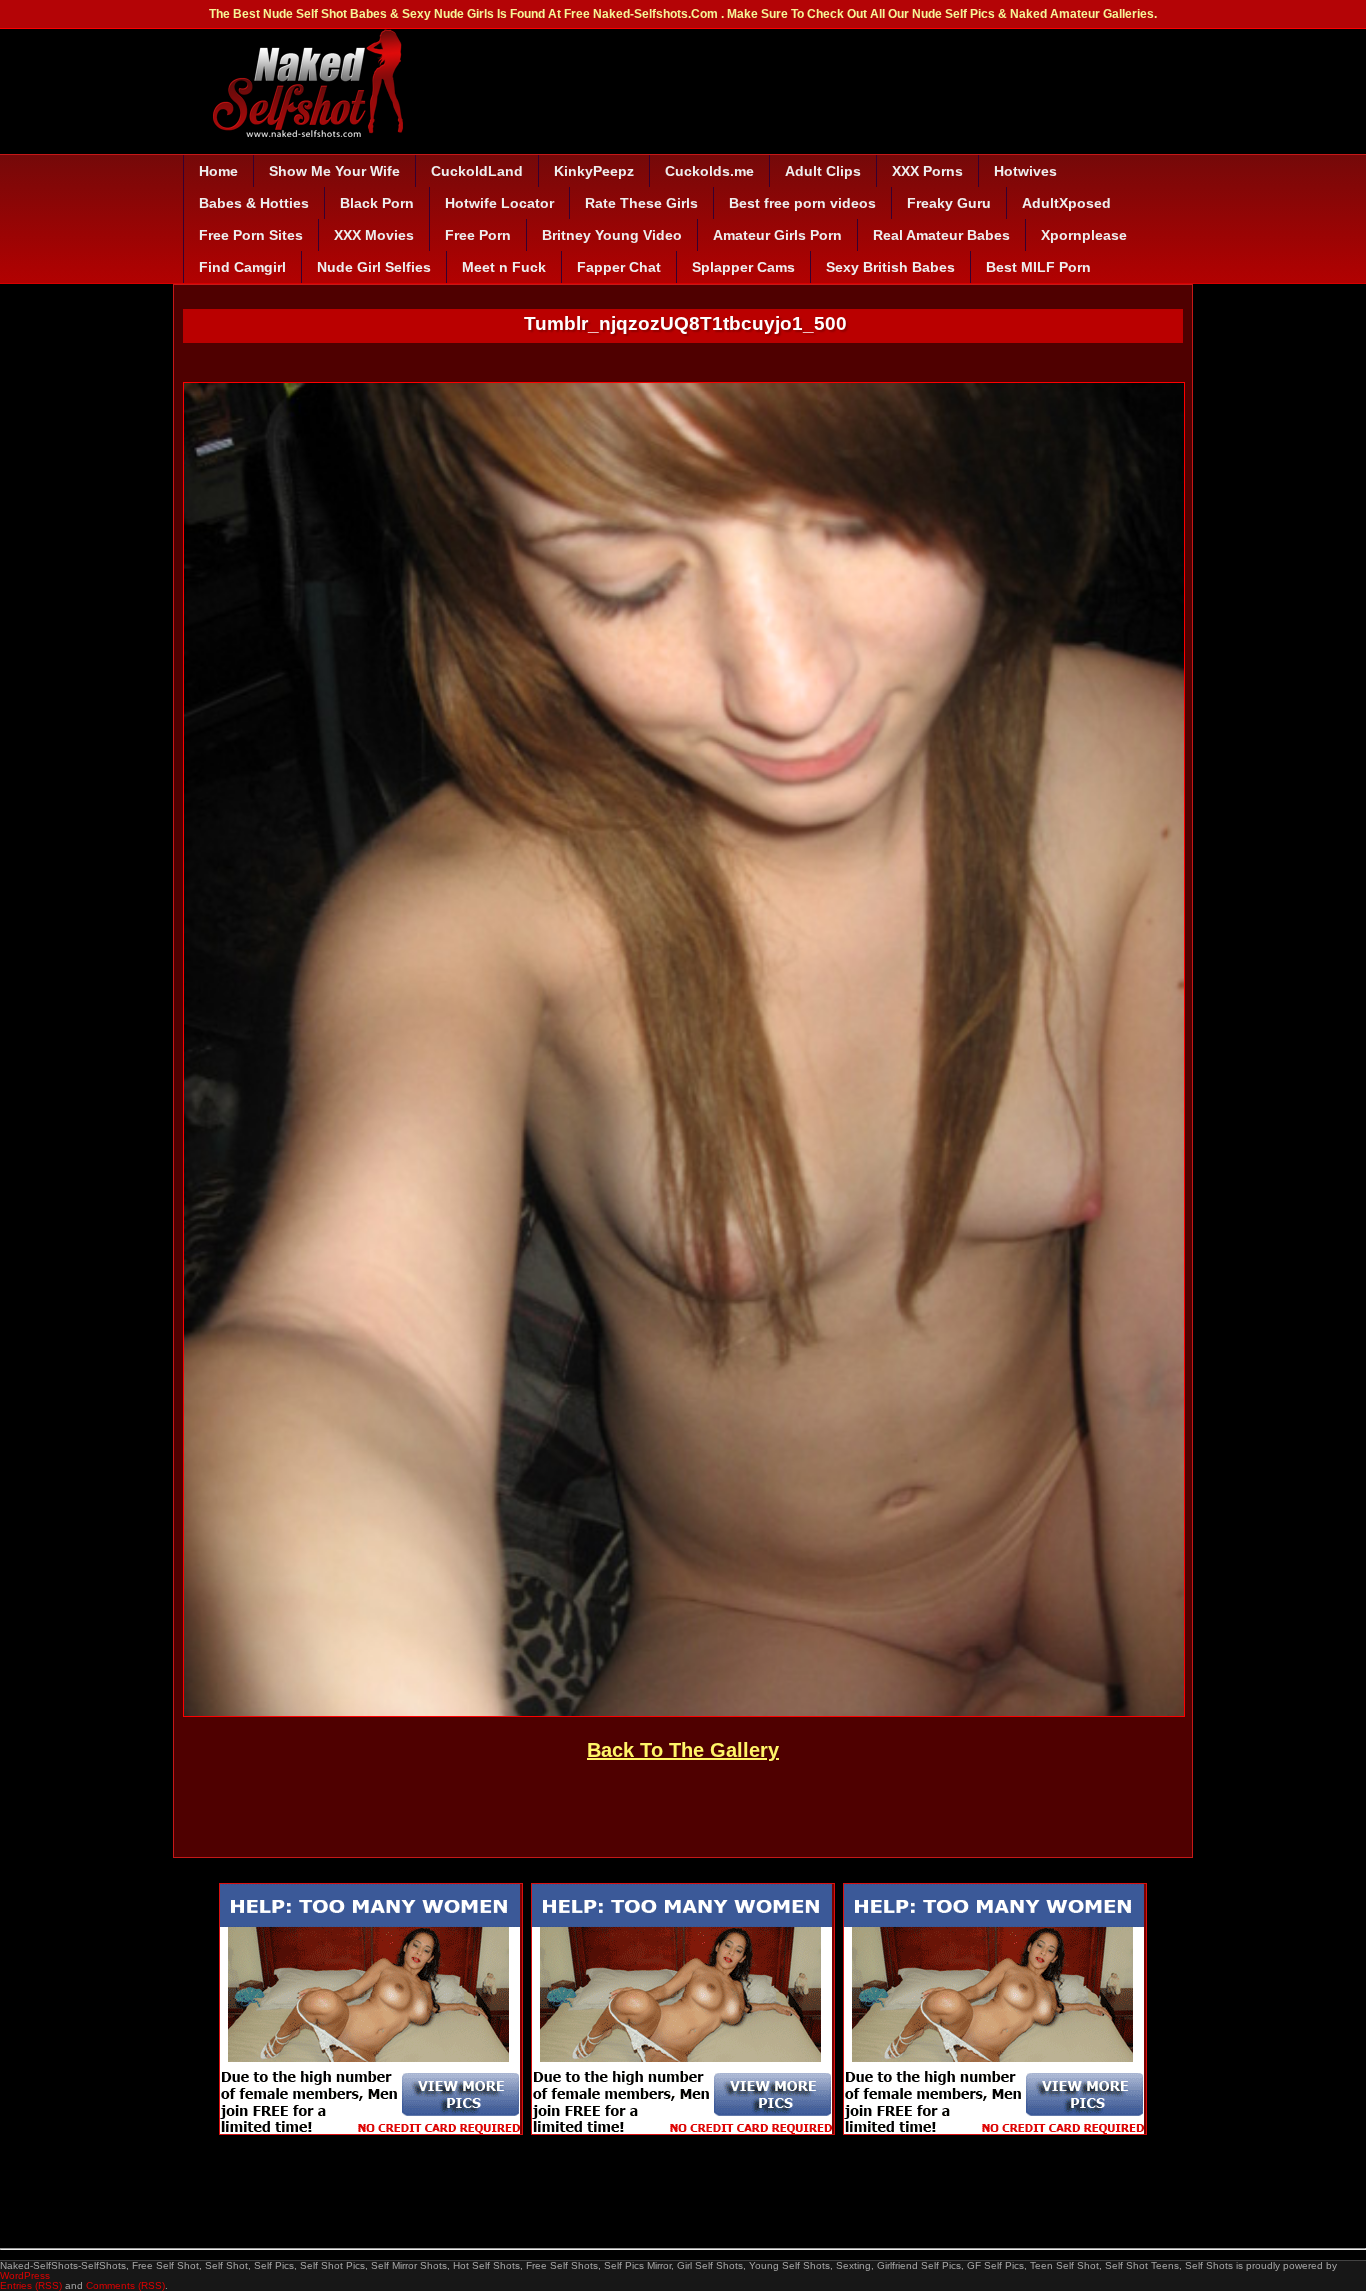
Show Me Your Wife (334, 171)
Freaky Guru (949, 203)
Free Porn (478, 235)
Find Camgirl (242, 267)
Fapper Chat (619, 267)
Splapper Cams (743, 267)
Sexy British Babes (890, 267)
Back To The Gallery (683, 1750)
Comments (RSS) (125, 2285)
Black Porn (377, 203)
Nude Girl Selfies (374, 267)
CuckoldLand (477, 171)
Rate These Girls (641, 203)
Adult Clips (823, 171)
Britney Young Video (612, 235)
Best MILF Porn (1038, 267)
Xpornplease (1084, 235)
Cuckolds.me (709, 171)
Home (218, 171)
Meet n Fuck (504, 267)
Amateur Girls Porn (777, 235)
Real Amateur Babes (941, 235)
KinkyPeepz (594, 171)
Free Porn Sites (251, 235)
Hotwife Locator (499, 203)
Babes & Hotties (254, 203)
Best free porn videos (802, 203)
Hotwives (1025, 171)
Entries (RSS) (31, 2285)
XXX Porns (927, 171)
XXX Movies (374, 235)
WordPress (25, 2275)
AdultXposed (1066, 203)
